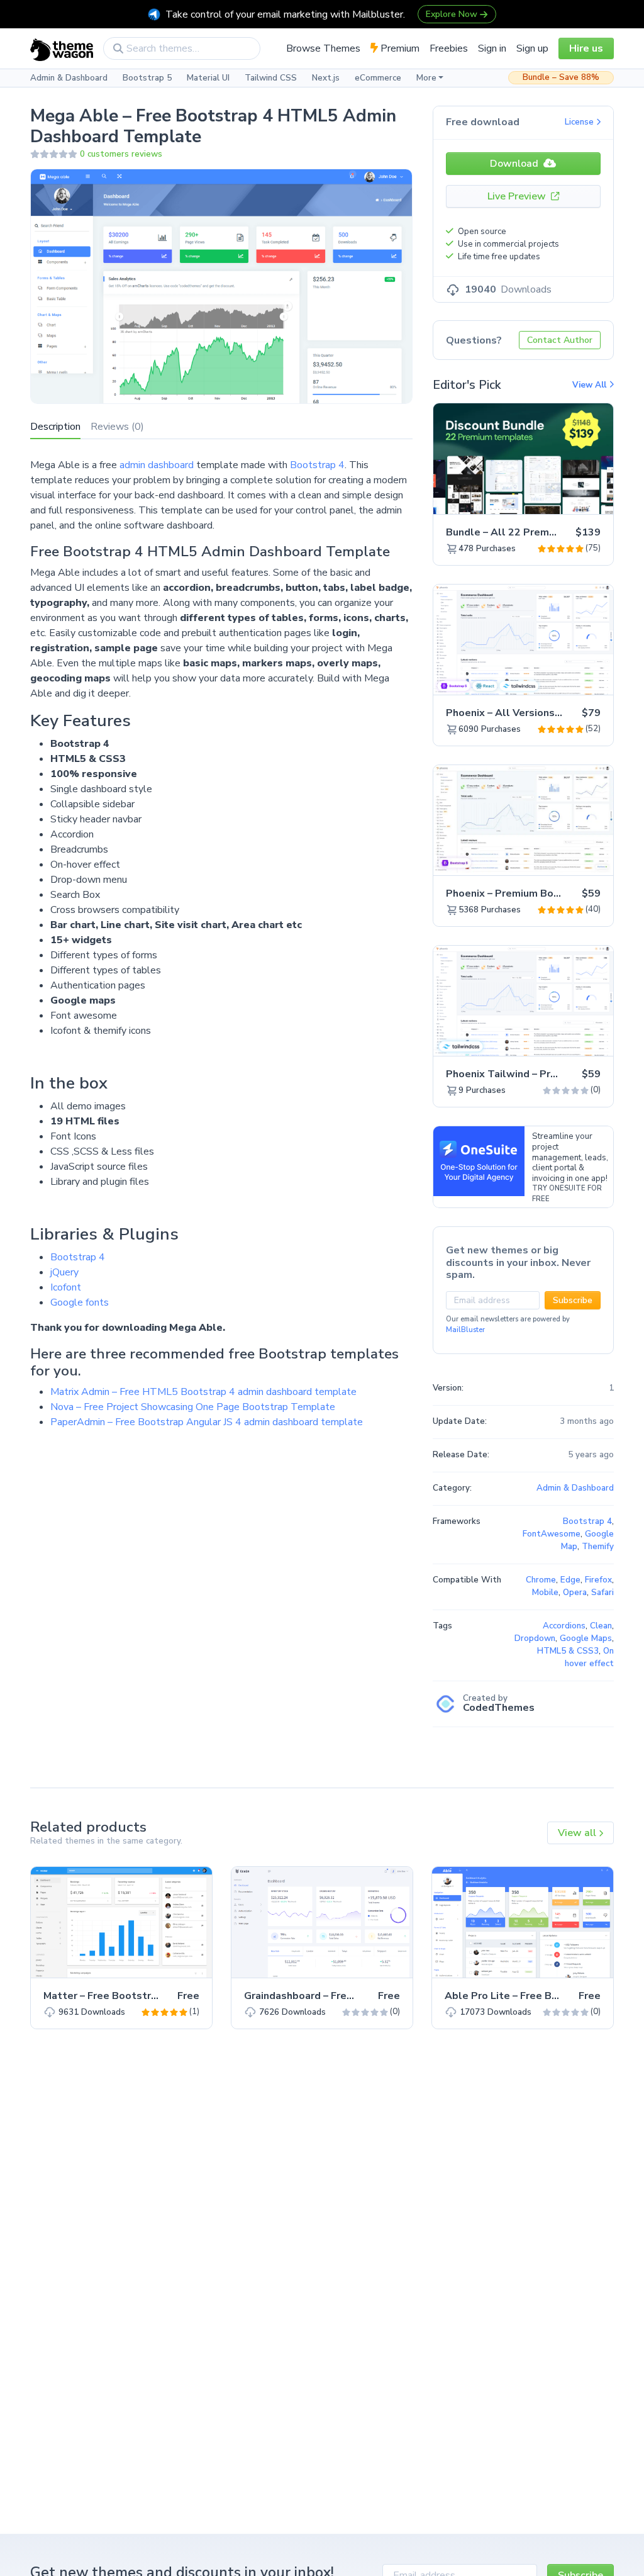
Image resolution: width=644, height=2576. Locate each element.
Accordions (564, 1626)
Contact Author (560, 340)
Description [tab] (55, 427)
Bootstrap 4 (317, 465)
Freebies (449, 48)
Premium (399, 48)
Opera (575, 1593)
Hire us (586, 48)
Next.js (326, 78)
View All (591, 385)
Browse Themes (323, 48)
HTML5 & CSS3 (568, 1651)
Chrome (541, 1580)
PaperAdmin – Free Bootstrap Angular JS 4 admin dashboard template (207, 1422)
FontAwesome (552, 1534)
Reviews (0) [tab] (117, 427)
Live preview (569, 498)
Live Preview (518, 196)
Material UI (208, 78)
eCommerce (378, 78)
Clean (601, 1626)
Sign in (492, 48)
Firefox (598, 1580)
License (580, 122)
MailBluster (465, 1330)
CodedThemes (499, 1708)
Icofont (66, 1287)
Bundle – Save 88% (561, 77)
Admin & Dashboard (69, 78)
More (426, 78)
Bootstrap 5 (147, 78)
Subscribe (573, 1300)
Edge (570, 1580)
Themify (598, 1547)
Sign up (532, 48)
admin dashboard (157, 465)
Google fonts (80, 1302)
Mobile (545, 1593)
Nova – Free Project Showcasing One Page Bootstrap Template (193, 1407)
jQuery (64, 1272)
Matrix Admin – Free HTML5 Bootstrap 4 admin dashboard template (203, 1392)
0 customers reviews (121, 154)
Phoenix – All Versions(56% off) (525, 713)
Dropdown (535, 1638)
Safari (602, 1593)
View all (578, 1833)
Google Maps (586, 1638)
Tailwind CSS (271, 78)
